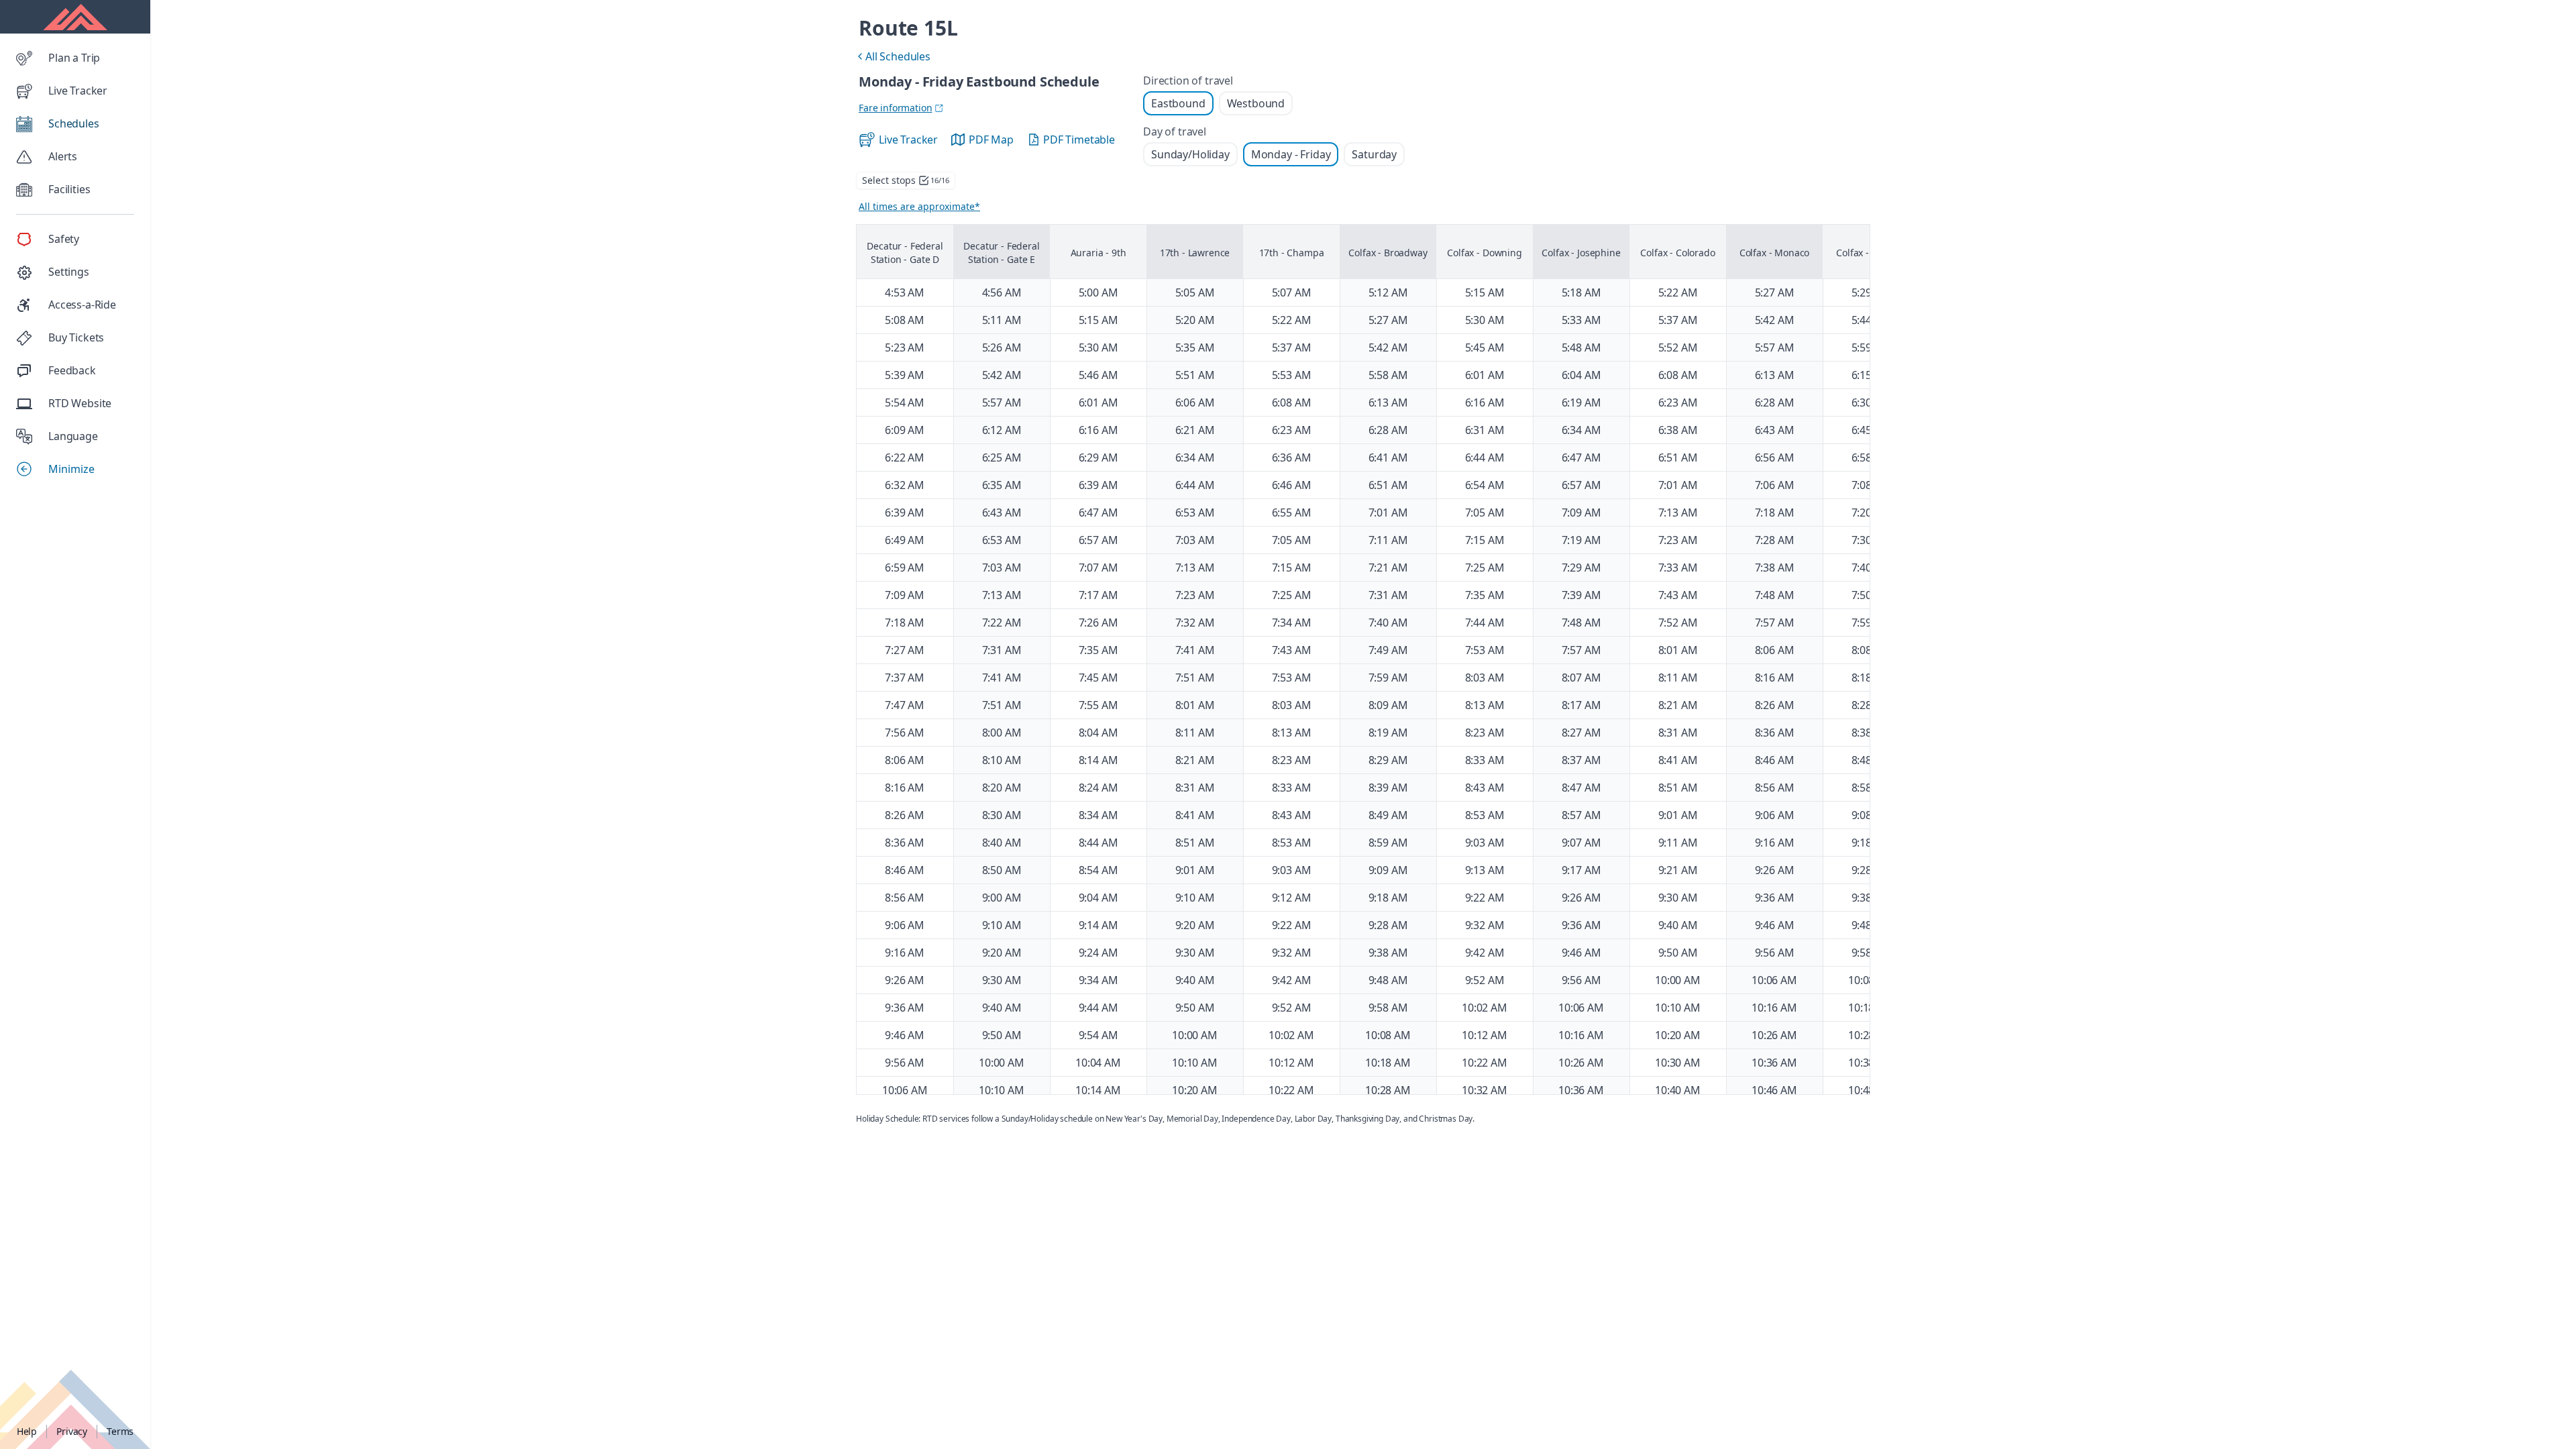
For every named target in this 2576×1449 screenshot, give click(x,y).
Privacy (72, 1431)
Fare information (895, 108)
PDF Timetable (1079, 140)
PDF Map (991, 140)
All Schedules (892, 58)
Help (27, 1431)
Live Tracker (908, 140)
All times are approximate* (919, 206)
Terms (120, 1431)
